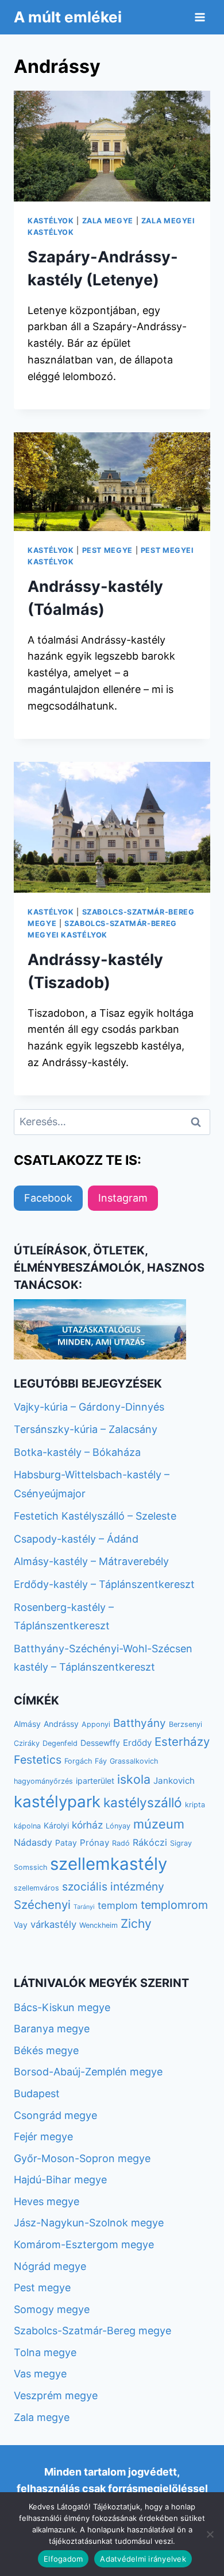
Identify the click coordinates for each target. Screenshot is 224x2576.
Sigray (181, 1843)
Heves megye (47, 2201)
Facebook (48, 1198)
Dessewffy (100, 1743)
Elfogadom (63, 2559)
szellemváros (36, 1888)
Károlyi (56, 1825)
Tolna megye (45, 2352)
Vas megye (40, 2374)
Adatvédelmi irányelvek (143, 2559)
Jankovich (174, 1781)
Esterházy (182, 1742)
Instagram (123, 1198)
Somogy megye (52, 2309)
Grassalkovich (134, 1761)
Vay (21, 1925)
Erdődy (137, 1743)
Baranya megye (52, 2029)
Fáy (101, 1761)
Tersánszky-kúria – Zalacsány (86, 1429)
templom (118, 1905)
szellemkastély (109, 1864)
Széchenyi (42, 1905)
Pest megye (107, 550)
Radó (121, 1843)
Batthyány (140, 1723)
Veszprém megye (56, 2395)
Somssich (30, 1867)
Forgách (78, 1761)
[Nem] (210, 2534)
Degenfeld (60, 1743)
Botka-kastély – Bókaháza (77, 1452)
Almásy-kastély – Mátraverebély (91, 1561)
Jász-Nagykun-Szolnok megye (89, 2223)
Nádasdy (33, 1842)
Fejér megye (43, 2137)
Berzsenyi (186, 1724)
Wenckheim (99, 1925)
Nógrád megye (50, 2266)
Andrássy (61, 1724)
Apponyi (96, 1724)
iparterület (95, 1781)
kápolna (27, 1826)
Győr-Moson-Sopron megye (82, 2158)
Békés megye (46, 2050)
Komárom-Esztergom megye (84, 2244)
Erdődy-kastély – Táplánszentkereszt (104, 1584)
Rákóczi (150, 1842)
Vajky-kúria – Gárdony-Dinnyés (89, 1407)
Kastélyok (51, 221)
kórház (87, 1825)
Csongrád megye (55, 2115)
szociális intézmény (113, 1887)
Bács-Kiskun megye (62, 2007)
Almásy (27, 1724)
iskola (134, 1779)
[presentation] (112, 146)
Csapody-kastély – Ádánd (76, 1539)
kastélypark (57, 1802)
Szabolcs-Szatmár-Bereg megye (92, 2331)
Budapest (37, 2093)
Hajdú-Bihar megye (60, 2180)
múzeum (159, 1824)
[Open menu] (200, 17)
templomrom (174, 1905)
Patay (66, 1843)
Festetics (38, 1760)
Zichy (136, 1924)
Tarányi (84, 1907)
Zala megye (108, 221)
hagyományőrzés (43, 1781)
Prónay (94, 1843)
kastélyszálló (143, 1802)
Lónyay (118, 1826)
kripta (195, 1805)
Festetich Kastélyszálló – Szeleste (95, 1516)
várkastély (53, 1924)
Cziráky (27, 1743)
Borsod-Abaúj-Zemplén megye (88, 2072)
